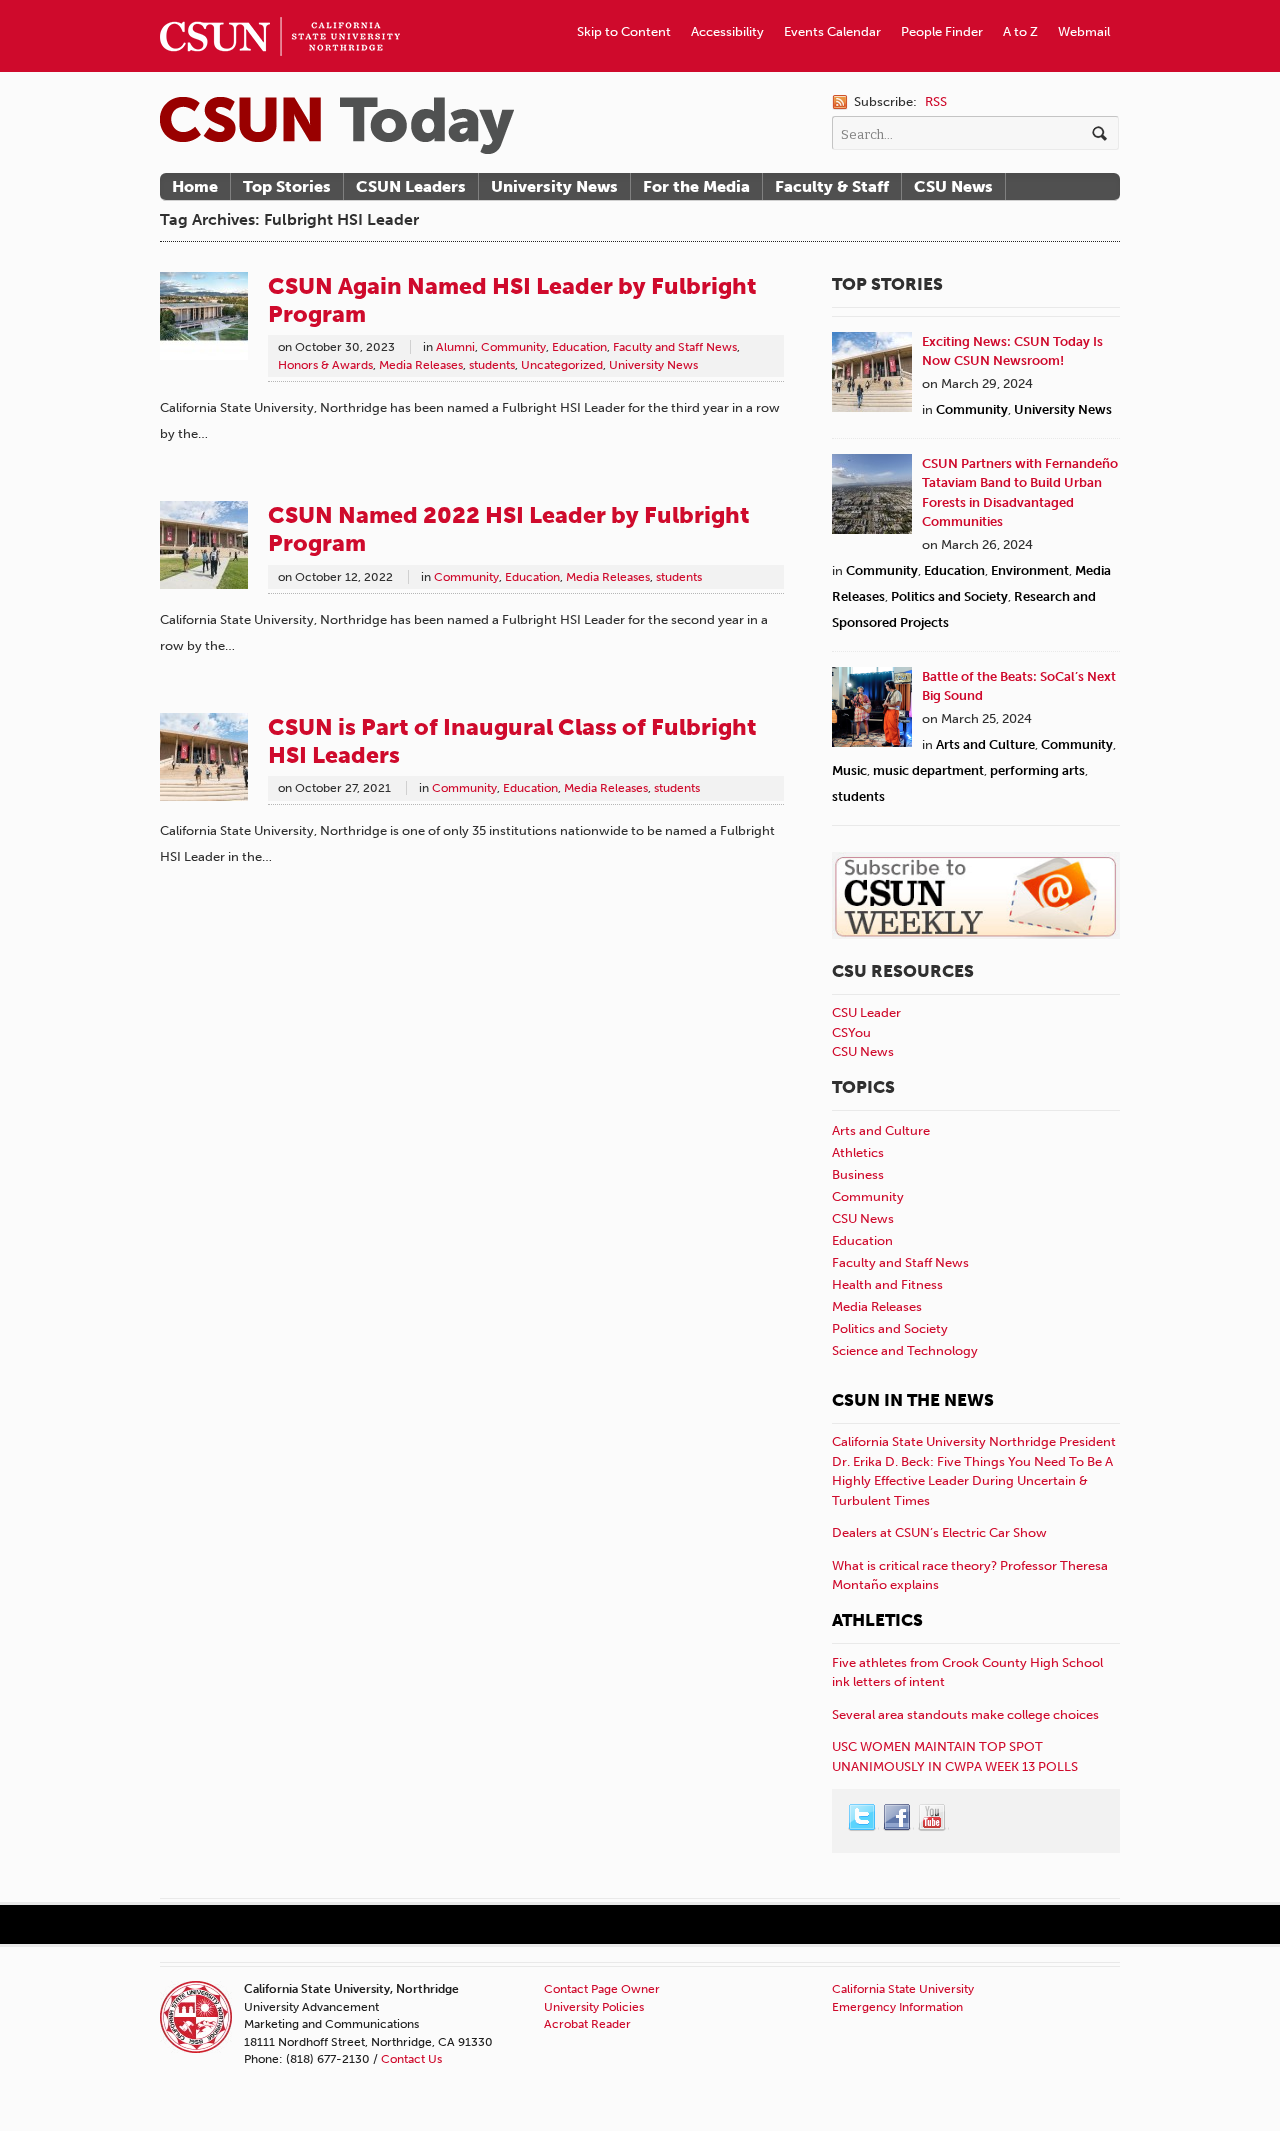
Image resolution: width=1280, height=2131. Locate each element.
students (492, 365)
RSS (936, 101)
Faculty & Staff (832, 186)
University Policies (594, 2007)
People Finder (942, 31)
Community (513, 347)
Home (195, 186)
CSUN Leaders (411, 186)
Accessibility (727, 31)
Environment (1030, 570)
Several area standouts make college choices (965, 1714)
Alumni (455, 347)
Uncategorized (562, 365)
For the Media (696, 186)
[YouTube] (933, 1818)
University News (554, 186)
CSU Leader (866, 1012)
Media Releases (421, 365)
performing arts (1037, 770)
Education (579, 347)
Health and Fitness (887, 1284)
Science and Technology (905, 1350)
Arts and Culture (985, 744)
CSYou (851, 1032)
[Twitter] (863, 1818)
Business (858, 1174)
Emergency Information (897, 2007)
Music (849, 770)
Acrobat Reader (587, 2024)
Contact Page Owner (602, 1989)
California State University (903, 1989)
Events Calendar (832, 31)
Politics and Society (949, 596)
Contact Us (411, 2059)
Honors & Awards (325, 365)
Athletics (858, 1152)
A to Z (1020, 31)
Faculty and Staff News (675, 347)
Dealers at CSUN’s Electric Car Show (939, 1532)
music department (928, 770)
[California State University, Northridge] (337, 125)
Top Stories (287, 186)
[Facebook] (898, 1818)
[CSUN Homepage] (280, 8)
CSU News (953, 186)
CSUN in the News (913, 1400)
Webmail (1084, 31)
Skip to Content (624, 31)
